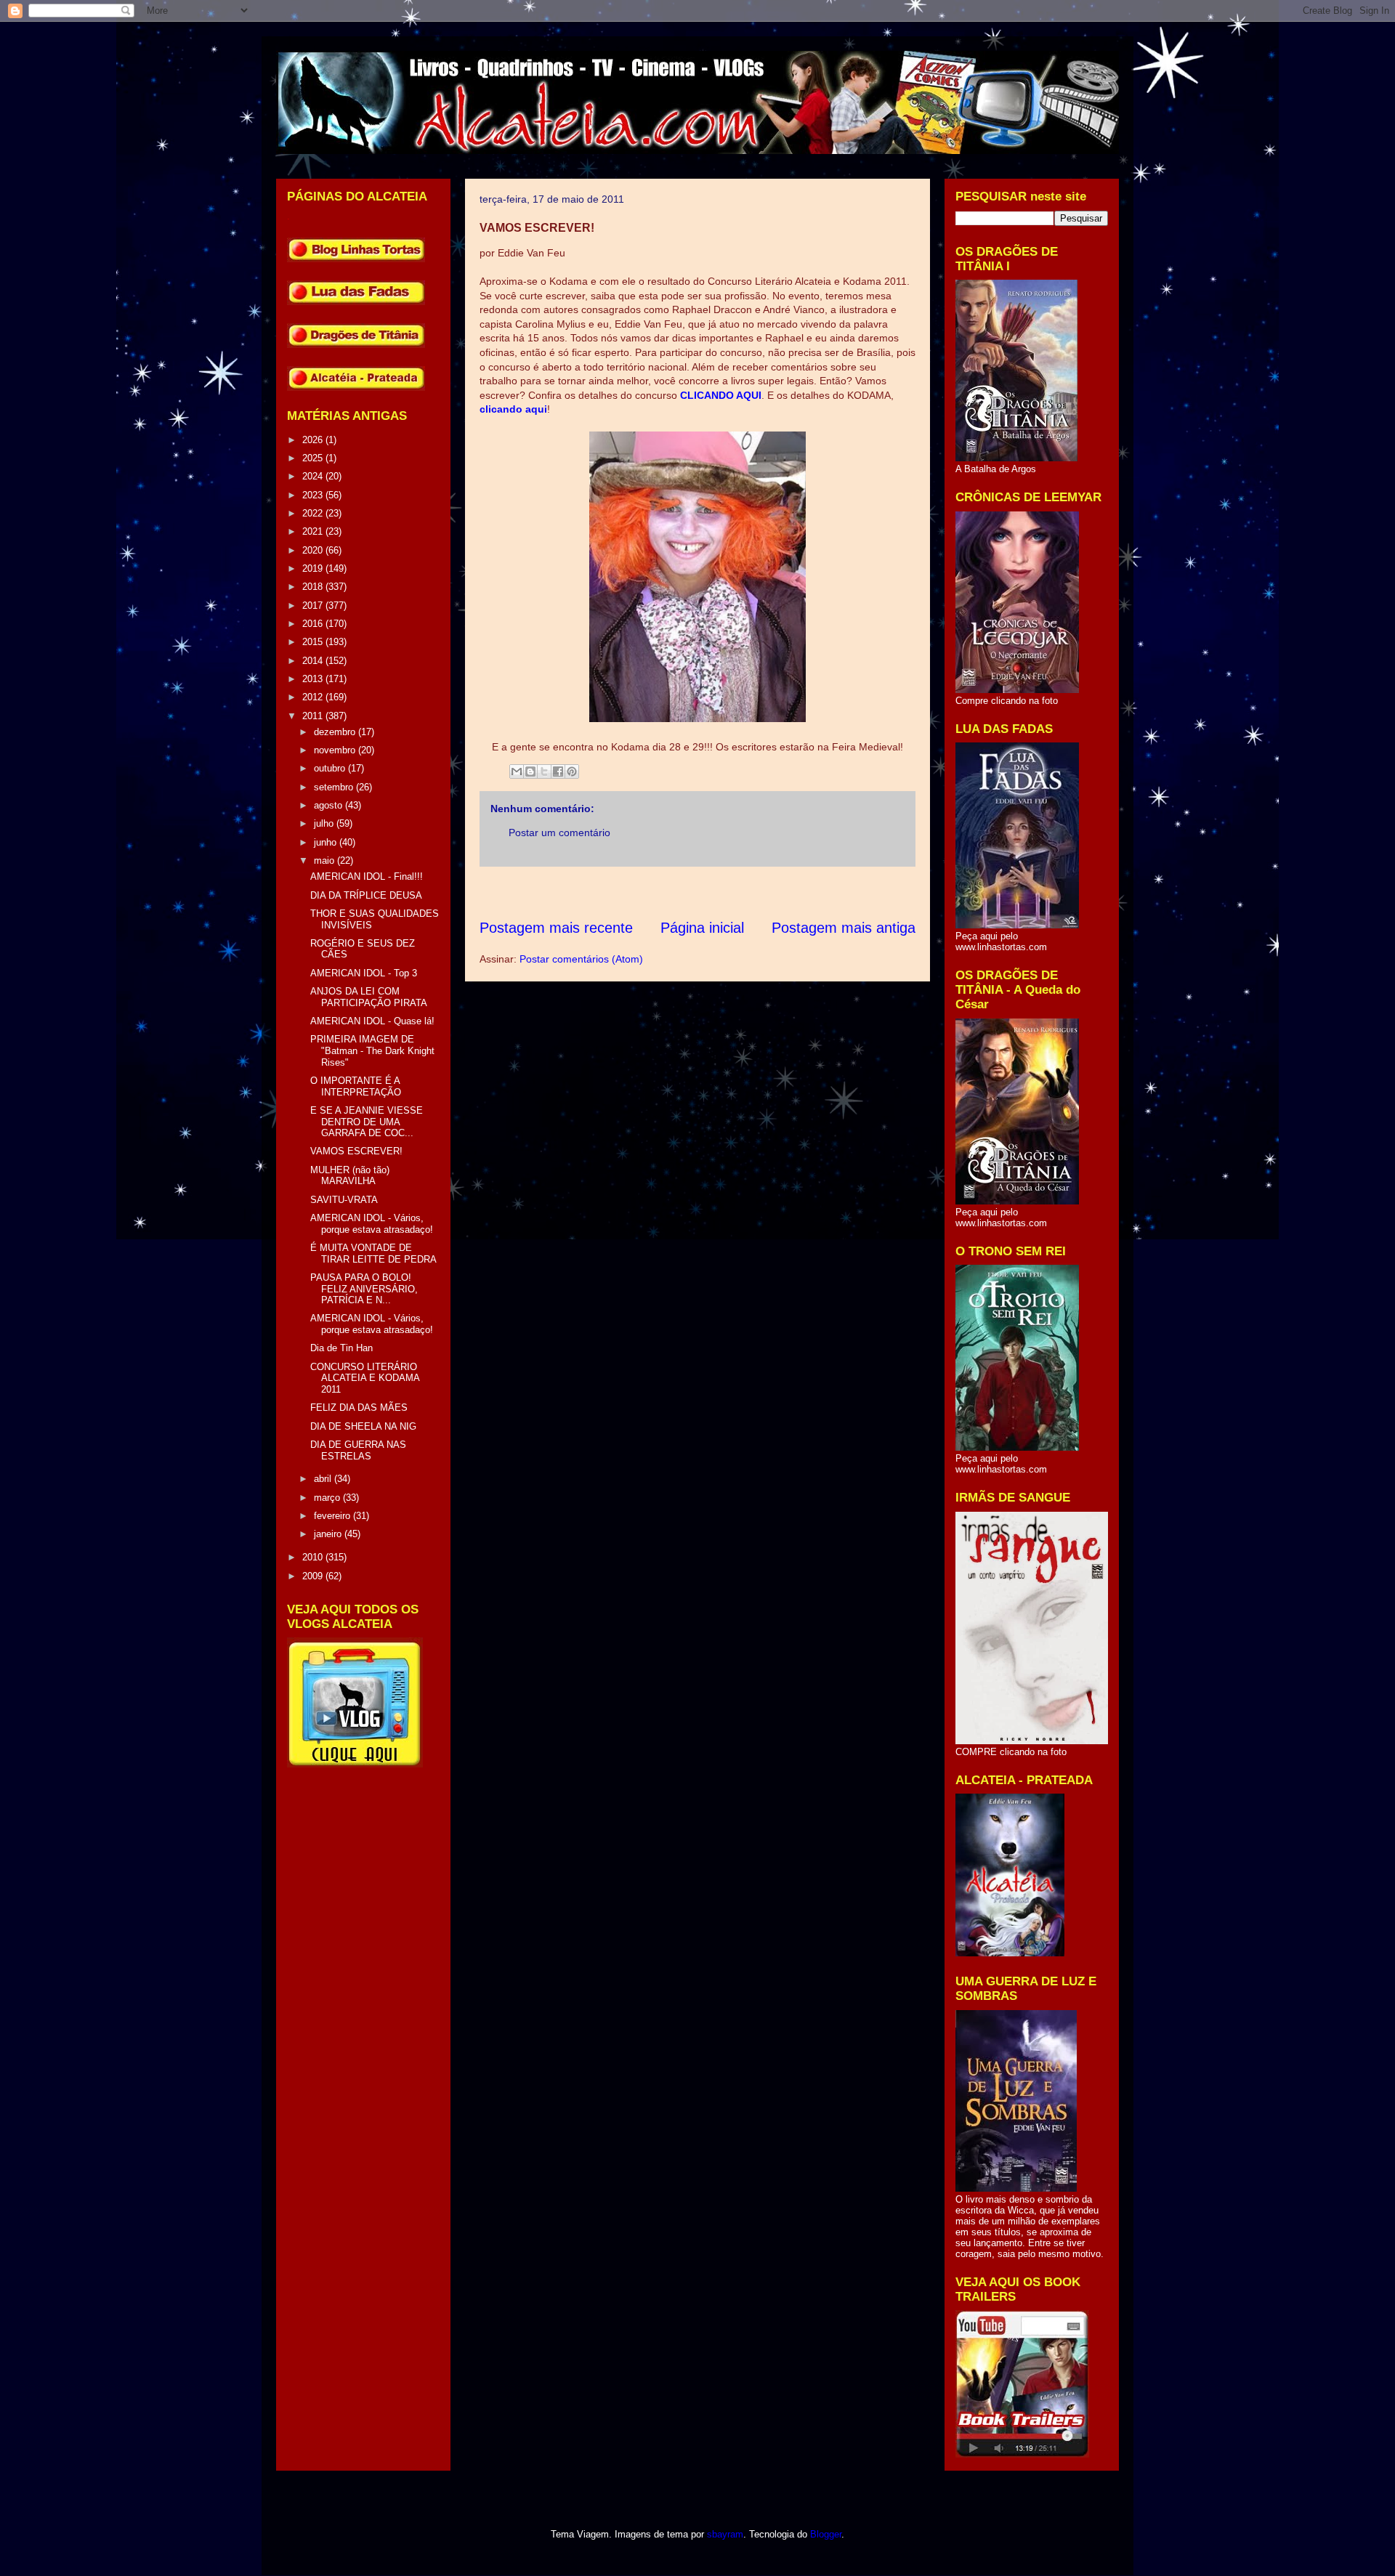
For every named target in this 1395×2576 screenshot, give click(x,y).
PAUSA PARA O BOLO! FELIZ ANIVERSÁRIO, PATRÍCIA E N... (364, 1289)
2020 (314, 550)
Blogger (826, 2534)
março (328, 1498)
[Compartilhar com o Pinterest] (572, 771)
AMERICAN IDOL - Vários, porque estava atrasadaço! (372, 1224)
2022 (314, 513)
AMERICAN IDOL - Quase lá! (372, 1021)
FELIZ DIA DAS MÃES (359, 1408)
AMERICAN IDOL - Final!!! (367, 876)
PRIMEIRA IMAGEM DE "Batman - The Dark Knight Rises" (372, 1050)
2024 (314, 476)
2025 (314, 458)
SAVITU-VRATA (344, 1200)
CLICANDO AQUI (721, 395)
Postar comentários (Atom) (581, 959)
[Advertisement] (744, 892)
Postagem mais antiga (844, 928)
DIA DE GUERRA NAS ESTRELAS (358, 1450)
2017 (314, 605)
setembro (335, 787)
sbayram (725, 2534)
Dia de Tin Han (341, 1348)
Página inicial (702, 928)
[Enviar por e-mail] (517, 771)
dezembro (336, 732)
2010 (314, 1557)
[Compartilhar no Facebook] (558, 771)
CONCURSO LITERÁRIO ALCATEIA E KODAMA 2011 (365, 1378)
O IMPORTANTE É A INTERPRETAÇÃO (356, 1086)
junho (327, 842)
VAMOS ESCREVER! (356, 1151)
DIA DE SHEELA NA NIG (363, 1426)
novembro (336, 750)
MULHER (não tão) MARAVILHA (350, 1176)
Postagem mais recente (556, 928)
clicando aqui (513, 409)
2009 (314, 1576)
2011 (314, 716)
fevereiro (333, 1516)
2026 (314, 440)
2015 (314, 642)
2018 (314, 587)
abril (324, 1479)
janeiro (329, 1534)
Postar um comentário (559, 833)
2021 (314, 531)
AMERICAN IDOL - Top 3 (364, 973)
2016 (314, 624)
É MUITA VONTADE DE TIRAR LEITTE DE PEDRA (373, 1253)
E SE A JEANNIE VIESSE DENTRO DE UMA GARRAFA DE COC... (367, 1122)
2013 (314, 679)
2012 (314, 697)
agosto (329, 805)
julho (325, 823)
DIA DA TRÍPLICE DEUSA (366, 895)
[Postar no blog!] (530, 771)
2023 (314, 495)
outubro (331, 768)
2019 (314, 568)
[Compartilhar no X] (544, 771)
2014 (314, 661)
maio (325, 860)
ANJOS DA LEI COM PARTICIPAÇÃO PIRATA (369, 997)
